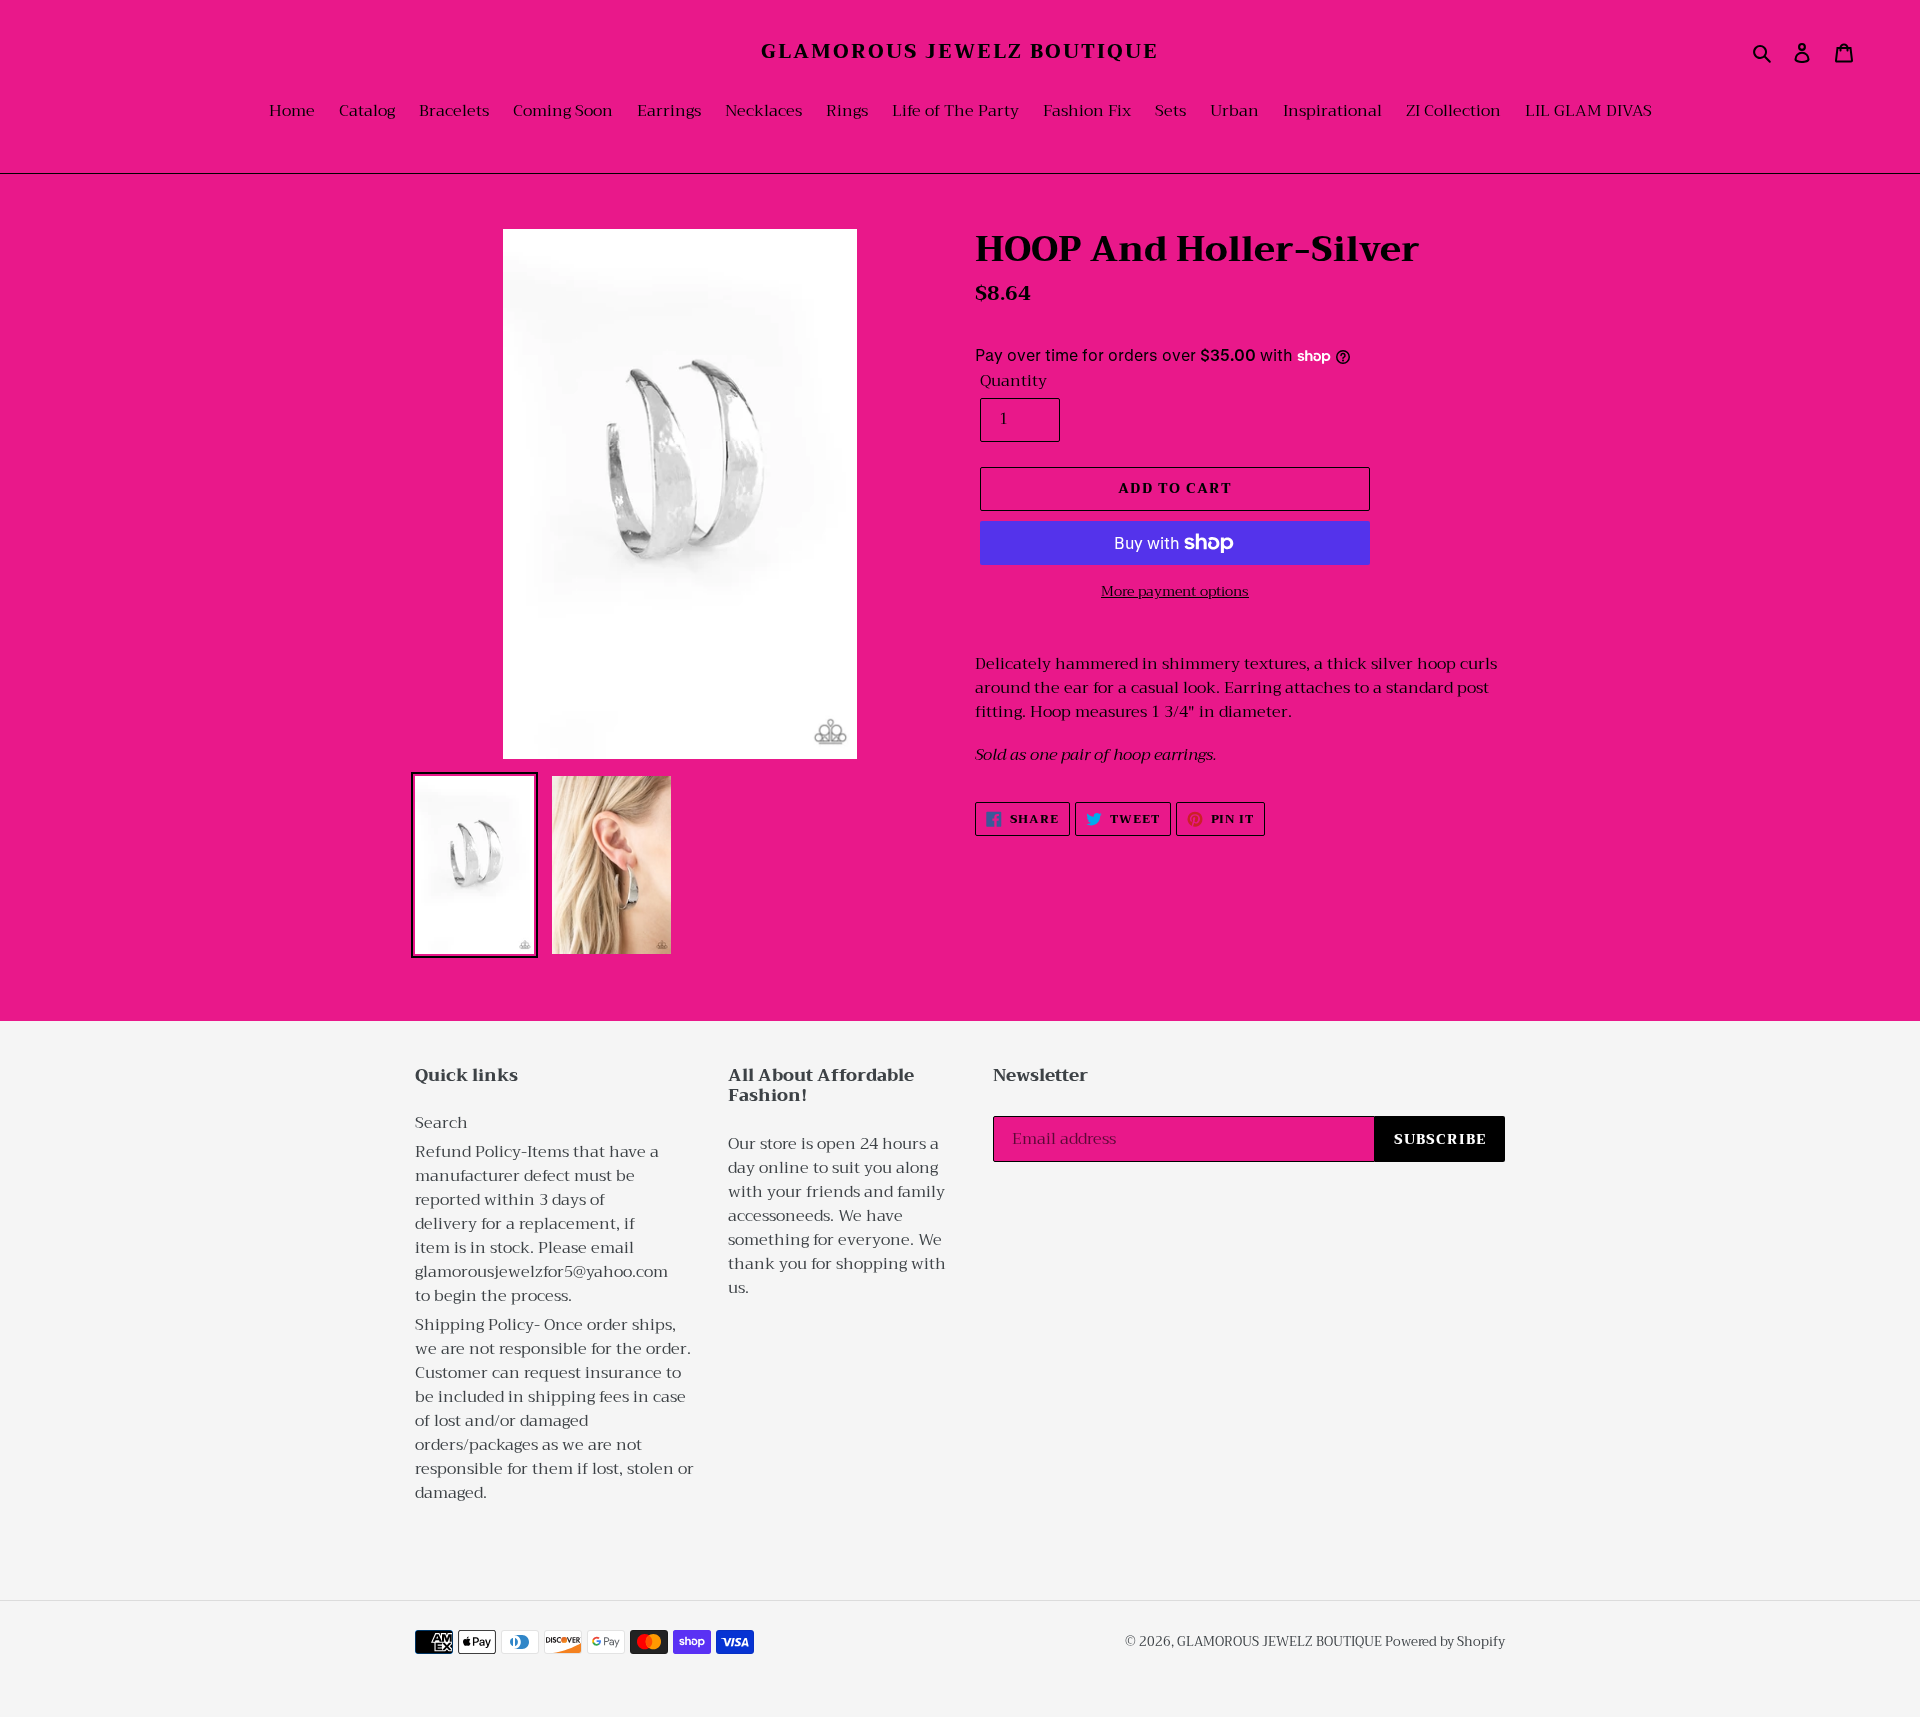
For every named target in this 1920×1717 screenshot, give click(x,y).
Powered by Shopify (1445, 1641)
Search (441, 1123)
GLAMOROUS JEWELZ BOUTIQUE (960, 52)
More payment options (1175, 591)
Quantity (1013, 381)
